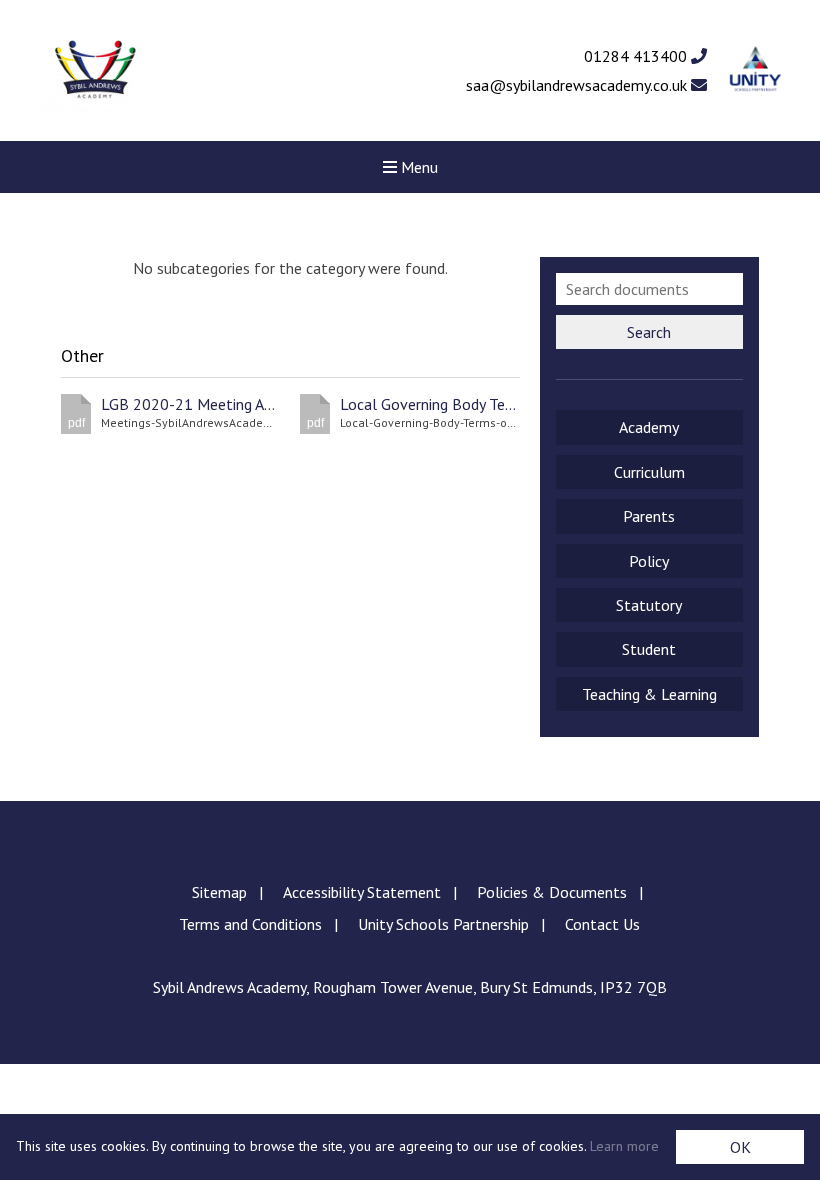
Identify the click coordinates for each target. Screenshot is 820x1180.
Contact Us (602, 924)
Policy (649, 561)
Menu (417, 167)
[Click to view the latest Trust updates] (755, 70)
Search (649, 332)
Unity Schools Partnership (443, 924)
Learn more (624, 1146)
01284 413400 (637, 56)
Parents (649, 516)
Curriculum (649, 472)
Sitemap (219, 892)
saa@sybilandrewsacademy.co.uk (578, 85)
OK (740, 1147)
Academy (649, 427)
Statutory (649, 605)
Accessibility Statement (362, 892)
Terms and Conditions (250, 924)
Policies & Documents (552, 892)
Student (649, 649)
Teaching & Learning (649, 694)
